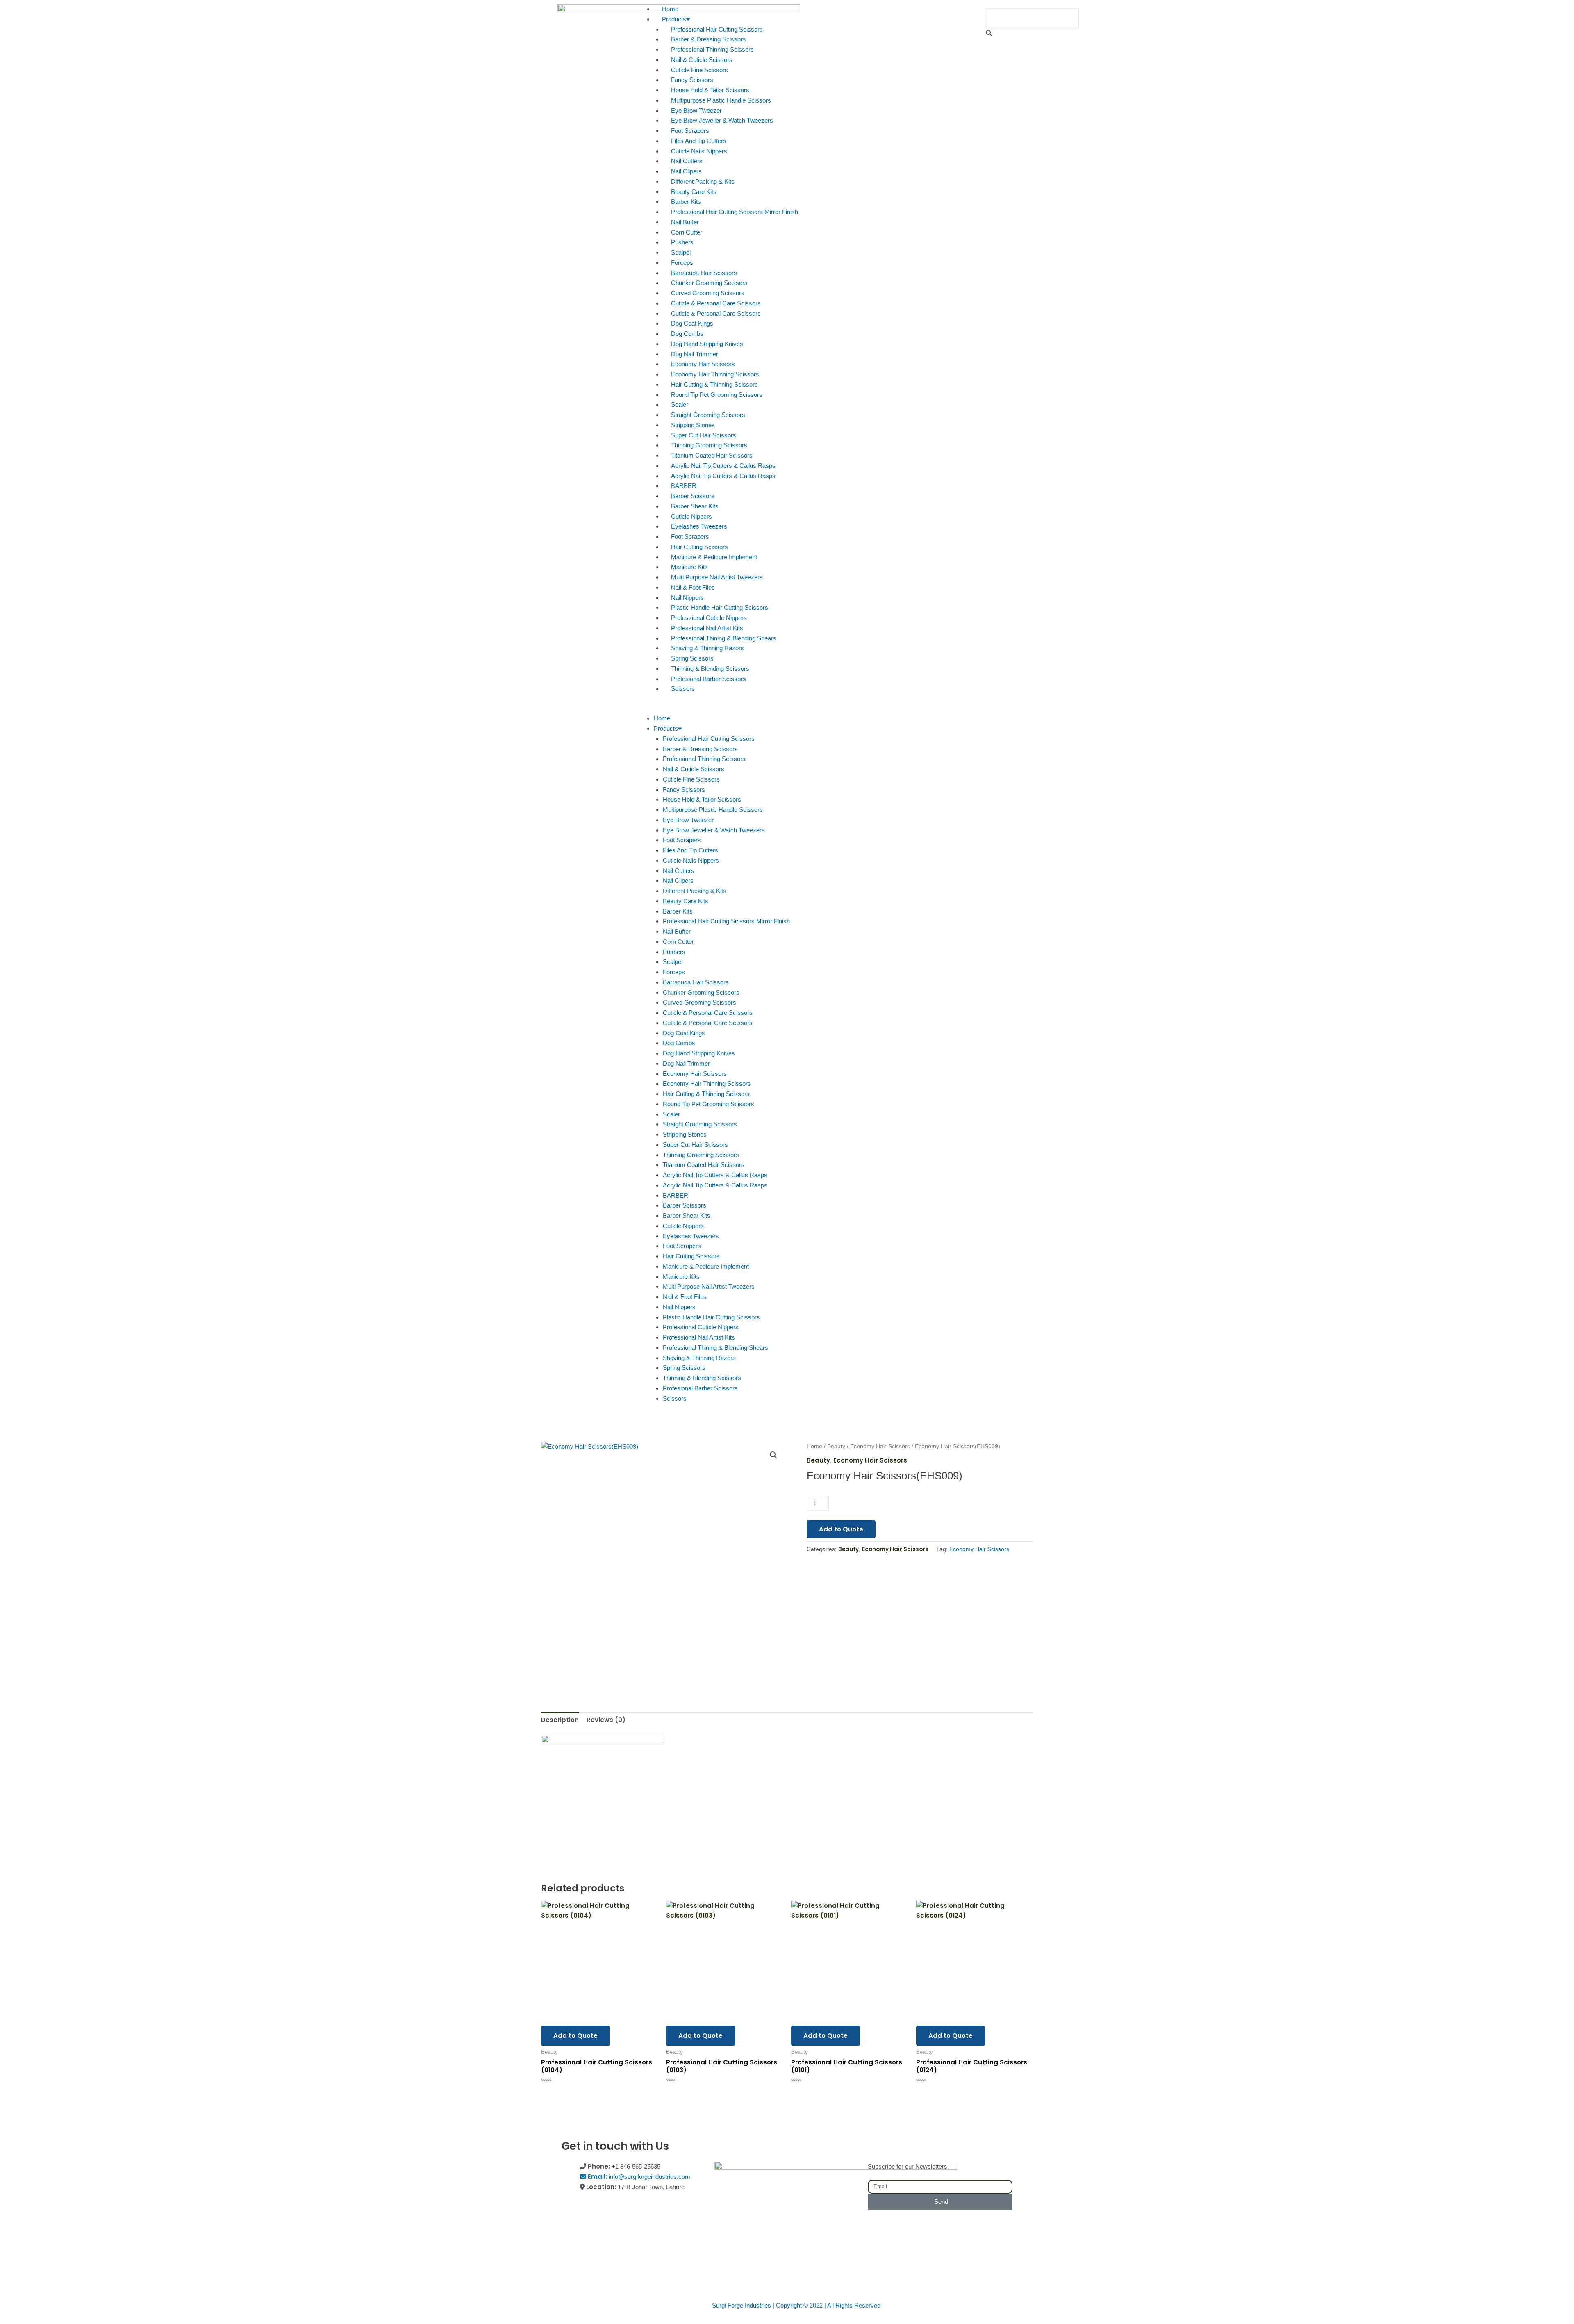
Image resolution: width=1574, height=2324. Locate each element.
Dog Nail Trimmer (695, 354)
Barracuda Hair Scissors (704, 273)
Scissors (683, 689)
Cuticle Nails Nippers (699, 151)
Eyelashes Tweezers (699, 526)
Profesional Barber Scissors (709, 679)
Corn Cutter (687, 232)
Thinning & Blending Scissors (710, 669)
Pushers (682, 242)
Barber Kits (686, 202)
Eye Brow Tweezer (696, 111)
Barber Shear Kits (695, 506)
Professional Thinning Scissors (712, 49)
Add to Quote (841, 1529)
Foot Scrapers (690, 131)
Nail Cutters (687, 161)
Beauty (836, 1446)
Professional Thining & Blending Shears (724, 638)
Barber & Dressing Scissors (709, 39)
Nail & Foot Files (693, 587)
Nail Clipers (686, 171)
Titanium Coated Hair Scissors (712, 455)
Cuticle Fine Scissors (699, 70)
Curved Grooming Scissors (708, 293)
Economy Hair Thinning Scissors (715, 374)
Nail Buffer (685, 222)
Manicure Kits (689, 567)
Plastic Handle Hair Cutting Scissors (720, 607)
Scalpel (681, 252)
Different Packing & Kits (703, 181)
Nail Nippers (687, 598)
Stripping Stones (693, 425)
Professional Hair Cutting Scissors (717, 29)
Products (674, 19)
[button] (787, 709)
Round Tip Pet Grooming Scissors (717, 395)
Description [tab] (560, 1720)
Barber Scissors (693, 496)
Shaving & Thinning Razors (707, 648)
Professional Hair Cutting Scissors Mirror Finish (735, 212)
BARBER (684, 486)
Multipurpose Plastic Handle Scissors (721, 100)
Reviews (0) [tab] (606, 1720)
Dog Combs (687, 334)
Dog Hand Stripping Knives (707, 344)
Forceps (682, 263)
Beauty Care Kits (694, 192)
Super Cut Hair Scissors (704, 435)
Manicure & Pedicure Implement (714, 557)
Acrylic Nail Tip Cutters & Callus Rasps (723, 466)
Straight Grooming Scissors (708, 415)
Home (670, 9)
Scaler (680, 404)
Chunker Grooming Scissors (709, 283)
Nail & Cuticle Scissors (702, 60)
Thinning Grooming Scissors (709, 445)
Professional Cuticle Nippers (709, 618)
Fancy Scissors (692, 80)
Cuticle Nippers (691, 516)
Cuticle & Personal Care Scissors (716, 303)
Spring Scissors (692, 658)
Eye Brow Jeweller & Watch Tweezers (722, 120)
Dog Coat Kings (692, 323)
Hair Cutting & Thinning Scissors (714, 384)
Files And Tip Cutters (699, 141)
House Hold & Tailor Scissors (710, 90)
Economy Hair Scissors (703, 364)
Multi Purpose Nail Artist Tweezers (717, 577)
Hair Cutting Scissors (699, 547)
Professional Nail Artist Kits (707, 628)
